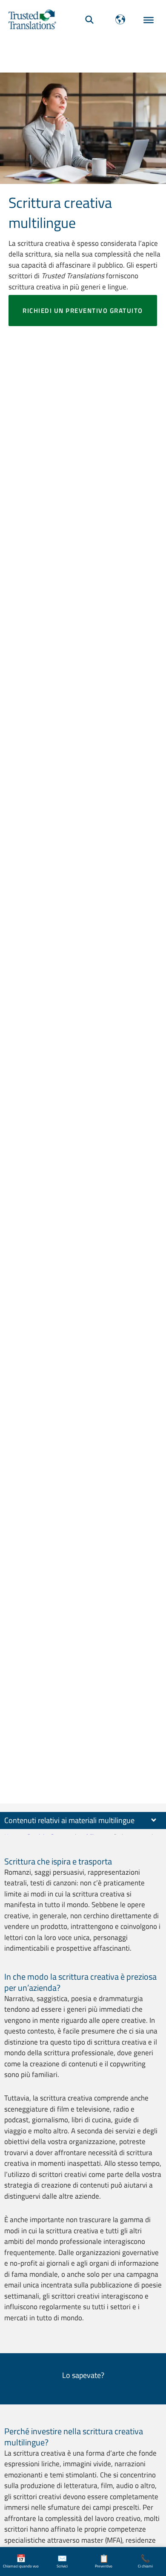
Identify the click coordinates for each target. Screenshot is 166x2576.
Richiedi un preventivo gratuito (83, 311)
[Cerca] (89, 19)
